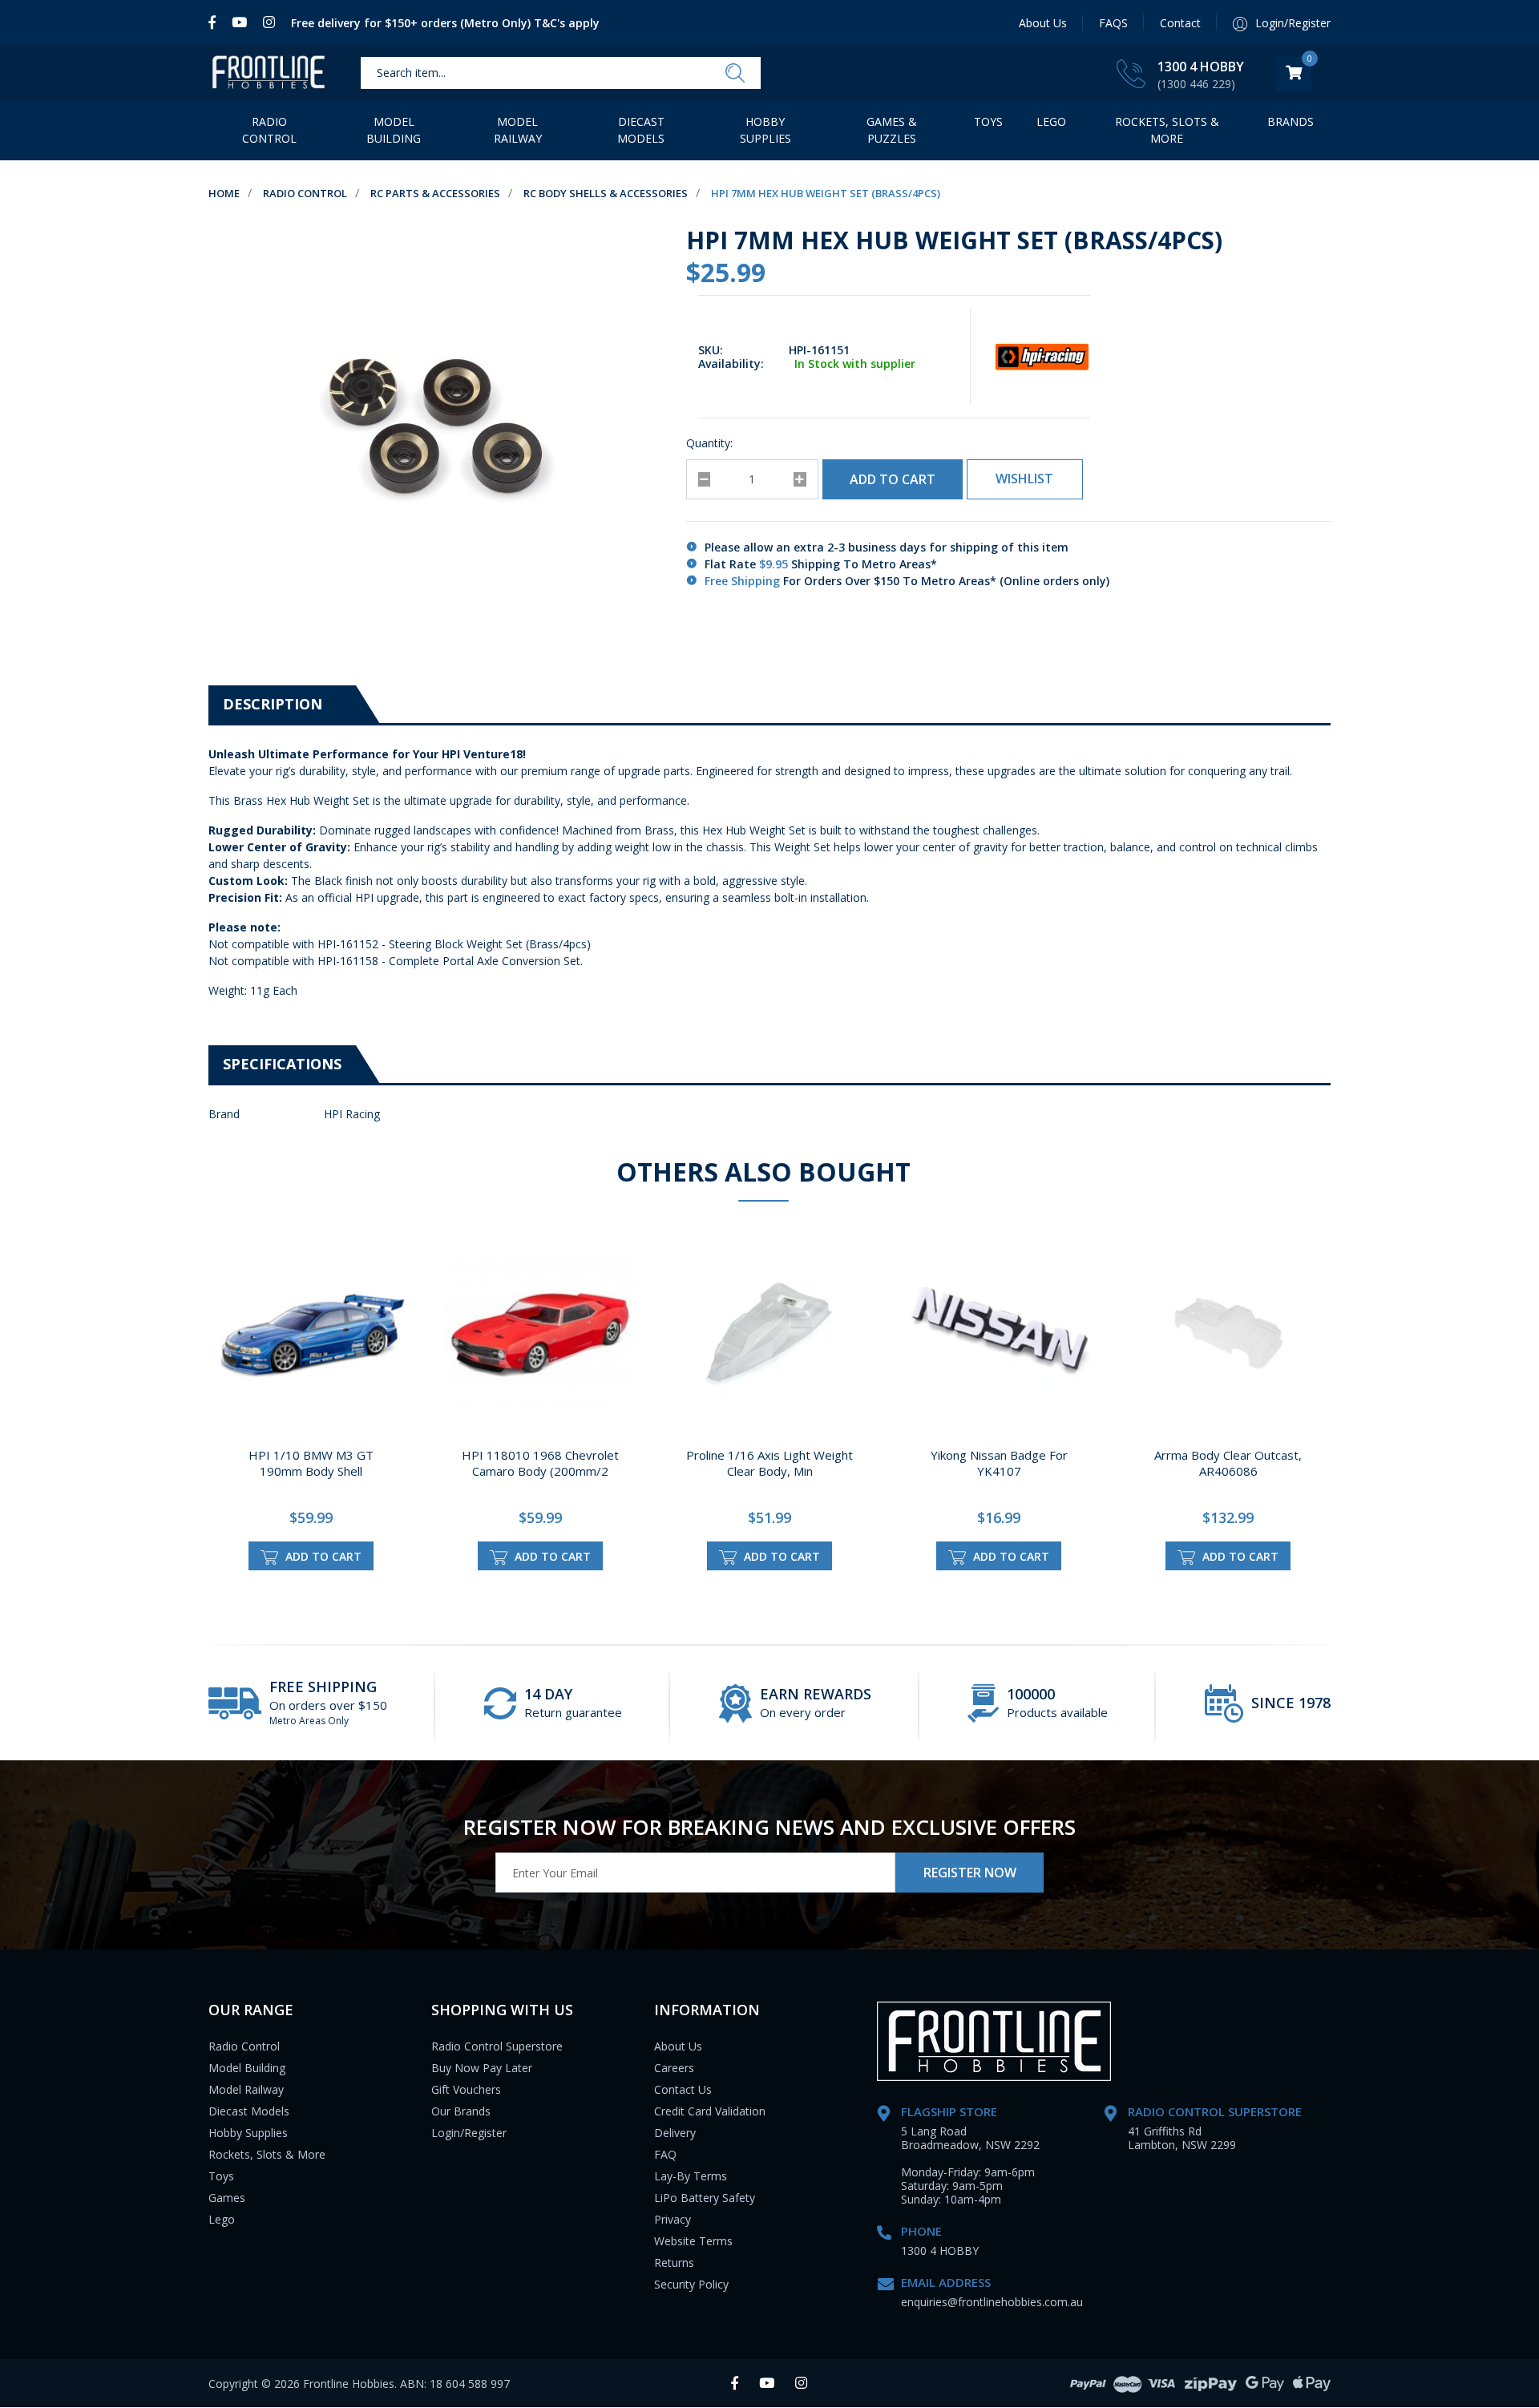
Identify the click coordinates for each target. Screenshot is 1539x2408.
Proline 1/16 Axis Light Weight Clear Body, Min (769, 1463)
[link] (216, 22)
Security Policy (691, 2284)
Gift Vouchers (466, 2089)
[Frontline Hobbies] (269, 73)
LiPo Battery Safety (705, 2198)
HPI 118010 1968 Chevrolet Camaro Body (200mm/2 (540, 1463)
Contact (1180, 23)
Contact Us (683, 2089)
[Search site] (735, 74)
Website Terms (693, 2241)
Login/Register (469, 2133)
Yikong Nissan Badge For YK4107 (999, 1463)
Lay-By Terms (691, 2176)
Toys (988, 121)
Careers (674, 2068)
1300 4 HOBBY (1201, 67)
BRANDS (1291, 121)
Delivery (675, 2133)
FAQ (665, 2154)
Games (227, 2198)
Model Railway (518, 130)
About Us (1043, 23)
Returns (674, 2263)
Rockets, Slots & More (1167, 130)
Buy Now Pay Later (482, 2068)
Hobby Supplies (765, 130)
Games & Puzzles (892, 130)
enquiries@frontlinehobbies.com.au (992, 2302)
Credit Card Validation (710, 2111)
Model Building (394, 130)
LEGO (1051, 121)
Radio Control (269, 130)
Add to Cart (893, 479)
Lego (222, 2219)
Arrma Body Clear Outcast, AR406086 (1228, 1463)
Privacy (673, 2219)
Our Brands (461, 2111)
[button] (1025, 479)
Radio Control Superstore (497, 2046)
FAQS (1113, 23)
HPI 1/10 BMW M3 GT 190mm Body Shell (311, 1463)
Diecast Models (641, 130)
